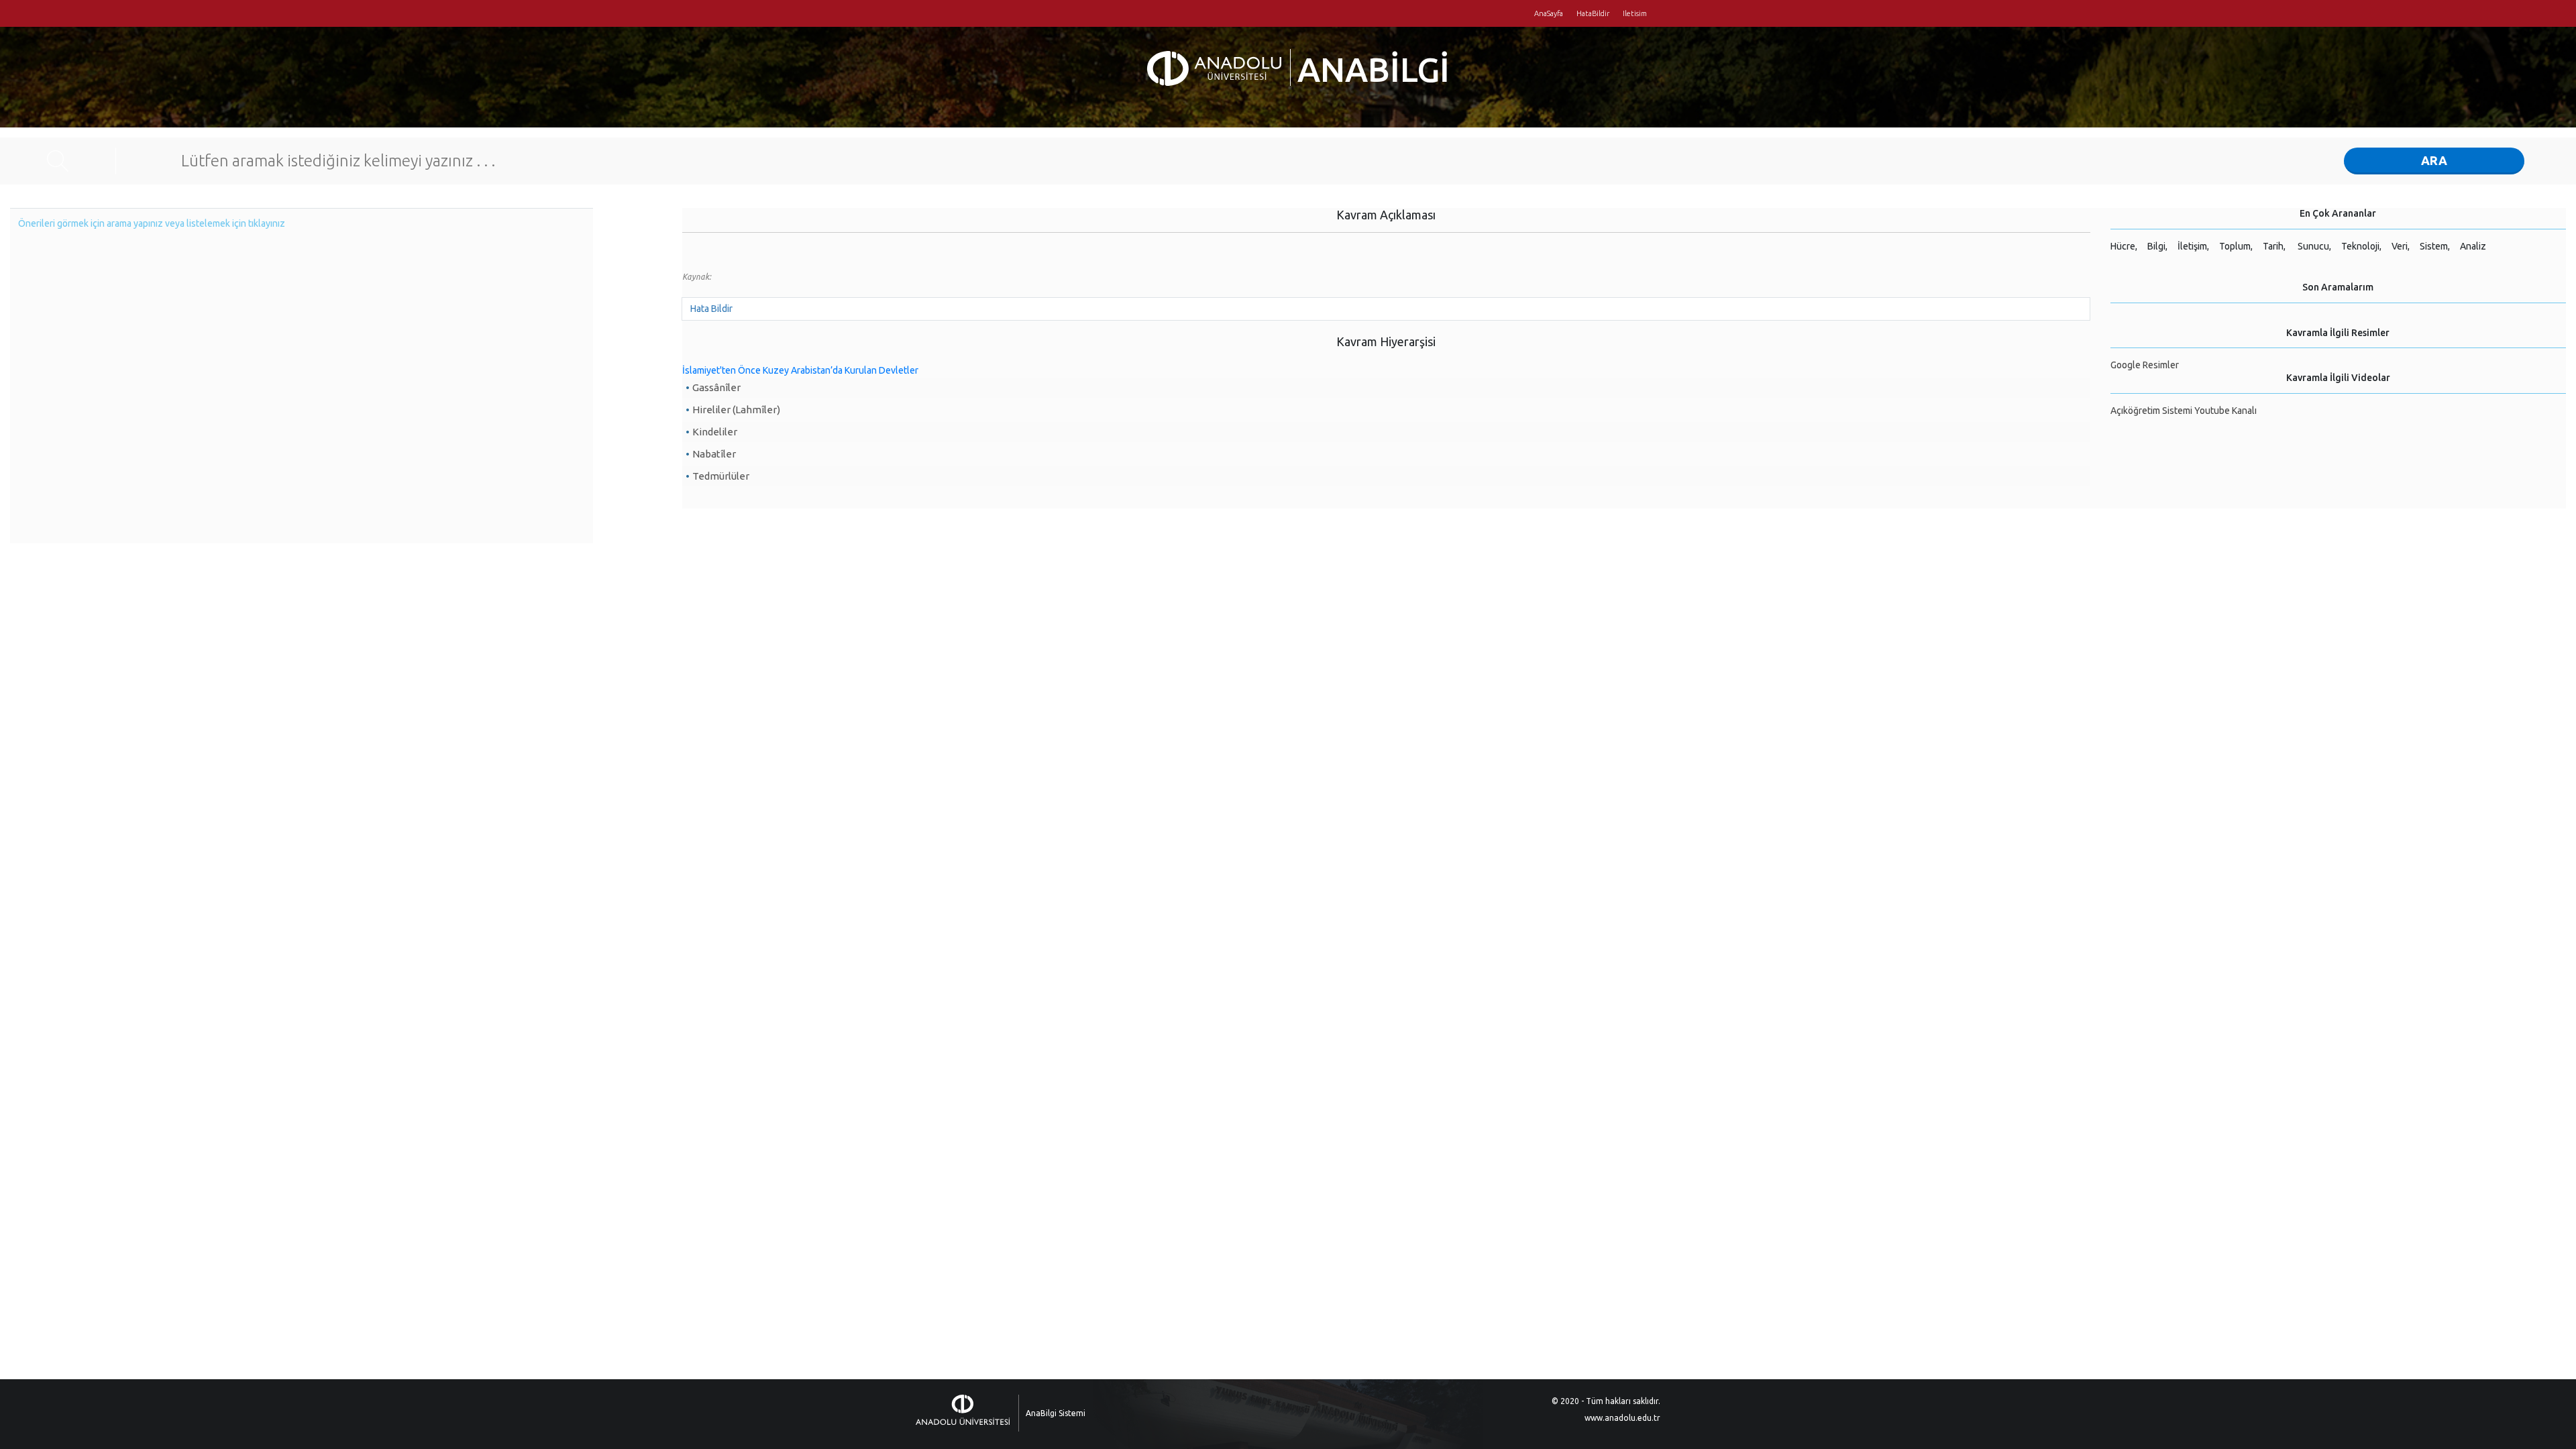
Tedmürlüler (721, 476)
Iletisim (1635, 13)
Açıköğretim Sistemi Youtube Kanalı (2184, 411)
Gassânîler (716, 387)
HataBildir (1593, 13)
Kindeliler (715, 432)
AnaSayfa (1549, 13)
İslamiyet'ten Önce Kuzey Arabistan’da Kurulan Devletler (800, 370)
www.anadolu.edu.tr (1622, 1418)
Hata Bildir (711, 309)
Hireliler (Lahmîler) (736, 410)
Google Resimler (2145, 365)
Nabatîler (714, 454)
